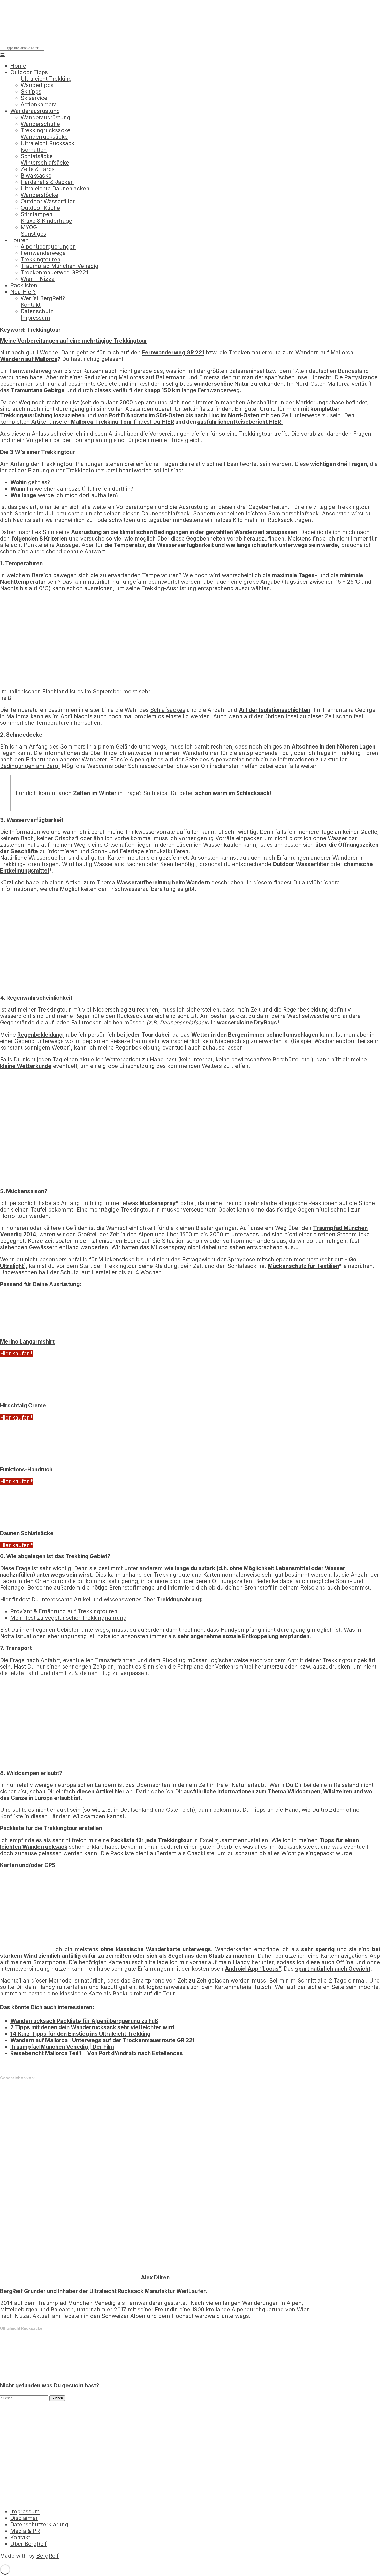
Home (18, 66)
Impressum (35, 318)
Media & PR (25, 2531)
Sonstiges (33, 234)
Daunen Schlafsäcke (27, 1533)
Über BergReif (29, 2544)
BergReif (48, 2556)
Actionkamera (39, 105)
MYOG (29, 227)
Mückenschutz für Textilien (303, 1266)
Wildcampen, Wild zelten (320, 1791)
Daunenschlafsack (184, 1023)
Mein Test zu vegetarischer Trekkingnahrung (69, 1618)
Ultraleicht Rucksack (48, 143)
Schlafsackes (168, 710)
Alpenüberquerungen (48, 247)
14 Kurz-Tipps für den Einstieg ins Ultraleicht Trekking (80, 2034)
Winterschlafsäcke (45, 163)
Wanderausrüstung (35, 111)
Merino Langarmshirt (27, 1342)
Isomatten (34, 150)
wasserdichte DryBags (247, 1023)
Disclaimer (24, 2518)
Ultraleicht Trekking (46, 79)
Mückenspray (158, 1203)
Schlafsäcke (37, 156)
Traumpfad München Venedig (60, 266)
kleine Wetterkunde (26, 1066)
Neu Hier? (23, 292)
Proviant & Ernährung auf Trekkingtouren (64, 1611)
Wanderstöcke (39, 195)
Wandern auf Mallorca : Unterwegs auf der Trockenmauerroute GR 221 (102, 2040)
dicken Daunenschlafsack (156, 514)
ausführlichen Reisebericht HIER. (240, 422)
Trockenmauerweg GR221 (55, 272)
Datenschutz (37, 311)
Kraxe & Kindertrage (46, 221)
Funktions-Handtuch (26, 1470)
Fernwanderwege (43, 253)
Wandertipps (37, 85)
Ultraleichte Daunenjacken (55, 188)
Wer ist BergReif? (43, 298)
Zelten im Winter (95, 793)
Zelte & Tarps (38, 169)
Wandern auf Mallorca (29, 359)
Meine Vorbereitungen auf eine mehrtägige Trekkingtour (74, 341)
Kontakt (31, 305)
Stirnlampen (37, 214)
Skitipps (31, 92)
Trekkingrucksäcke (45, 130)
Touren (20, 240)
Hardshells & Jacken (47, 182)
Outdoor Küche (40, 208)
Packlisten (24, 285)
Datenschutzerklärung (39, 2524)
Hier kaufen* (16, 1353)
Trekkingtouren (41, 260)
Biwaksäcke (36, 176)
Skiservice (34, 98)
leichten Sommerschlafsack (282, 514)
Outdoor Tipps (29, 72)
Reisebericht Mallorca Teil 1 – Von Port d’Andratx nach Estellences (97, 2053)
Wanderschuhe (40, 124)
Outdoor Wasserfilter (48, 201)
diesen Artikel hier (101, 1791)
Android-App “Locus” (253, 1969)
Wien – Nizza (38, 279)
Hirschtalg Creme (23, 1405)
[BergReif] (39, 37)
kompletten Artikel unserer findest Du (81, 422)
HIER (168, 422)
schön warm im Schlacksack (232, 793)
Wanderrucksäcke (44, 137)
